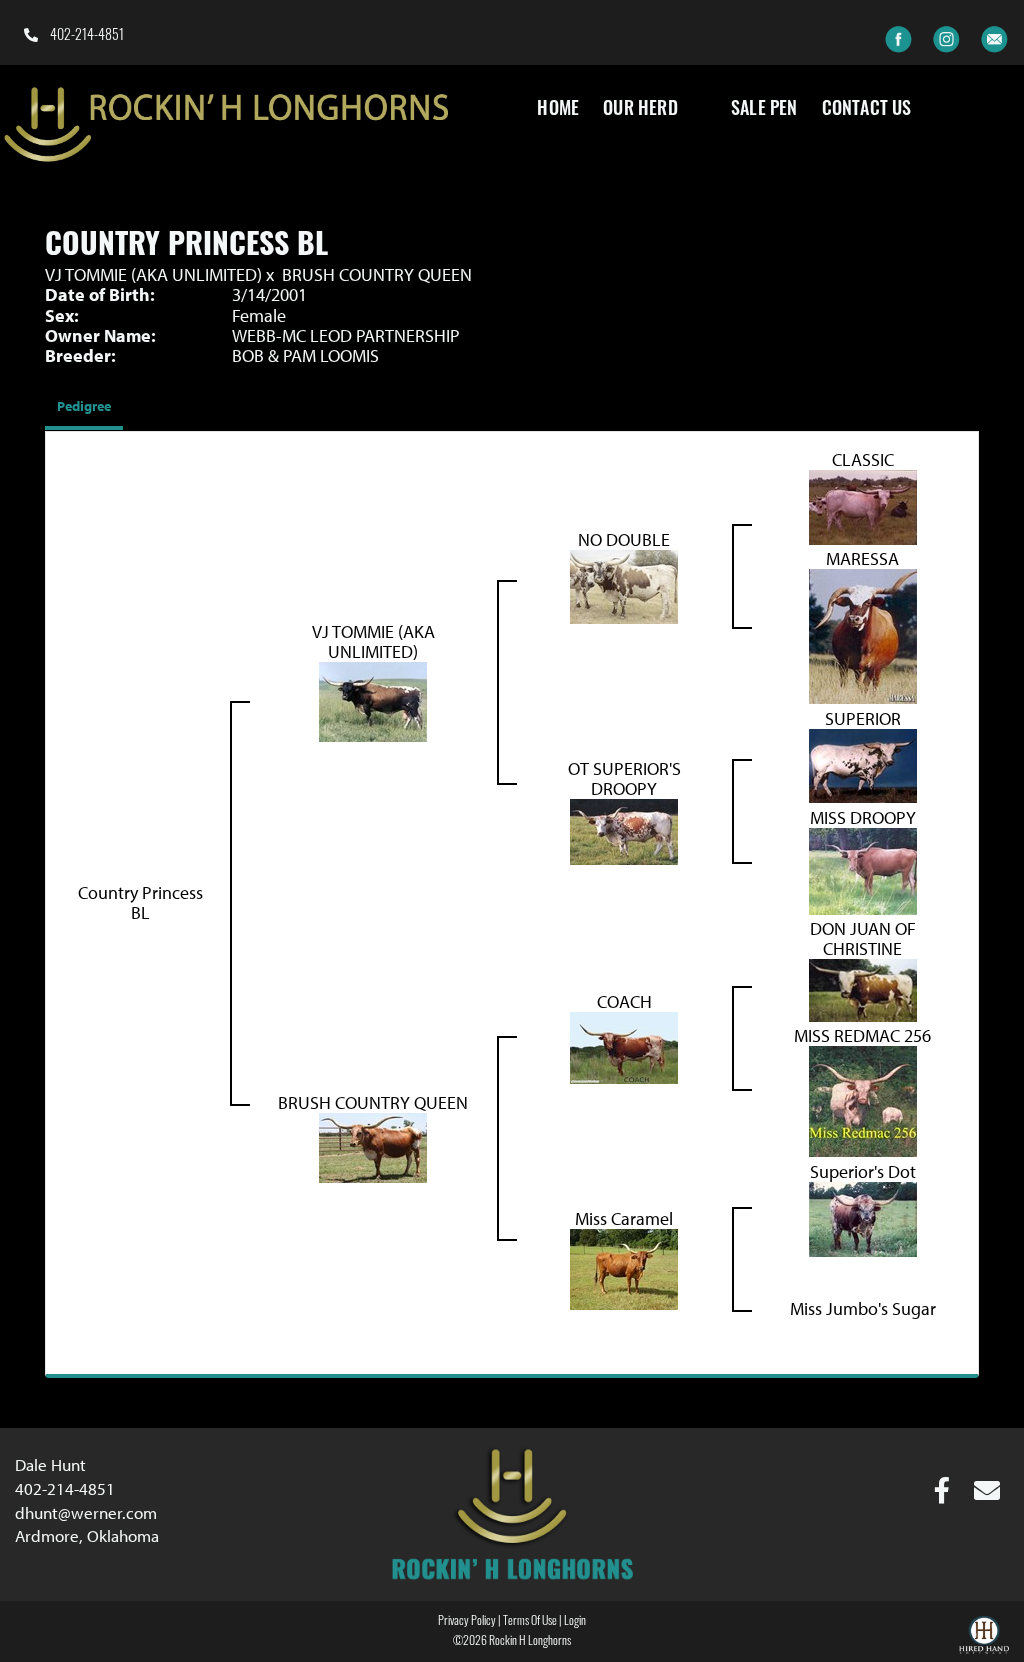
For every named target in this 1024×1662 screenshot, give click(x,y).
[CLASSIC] (863, 504)
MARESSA (862, 558)
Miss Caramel (624, 1218)
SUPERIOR (863, 718)
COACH (624, 1001)
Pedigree (84, 406)
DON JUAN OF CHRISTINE (863, 938)
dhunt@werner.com (86, 1512)
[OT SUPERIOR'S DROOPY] (624, 829)
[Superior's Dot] (863, 1216)
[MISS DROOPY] (863, 869)
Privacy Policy (467, 1622)
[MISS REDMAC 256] (863, 1099)
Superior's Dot (863, 1171)
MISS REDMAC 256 (862, 1035)
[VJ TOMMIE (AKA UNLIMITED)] (373, 699)
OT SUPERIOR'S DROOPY (624, 778)
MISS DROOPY (863, 817)
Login (575, 1622)
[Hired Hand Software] (984, 1638)
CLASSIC (863, 459)
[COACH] (624, 1045)
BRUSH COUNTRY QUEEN (377, 274)
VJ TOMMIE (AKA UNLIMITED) (153, 274)
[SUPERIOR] (863, 763)
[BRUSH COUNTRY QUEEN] (373, 1145)
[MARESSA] (863, 634)
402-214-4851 (85, 36)
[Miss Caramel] (624, 1266)
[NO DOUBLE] (624, 584)
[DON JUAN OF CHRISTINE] (863, 988)
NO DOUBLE (624, 539)
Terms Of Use (530, 1622)
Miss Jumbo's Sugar (863, 1308)
